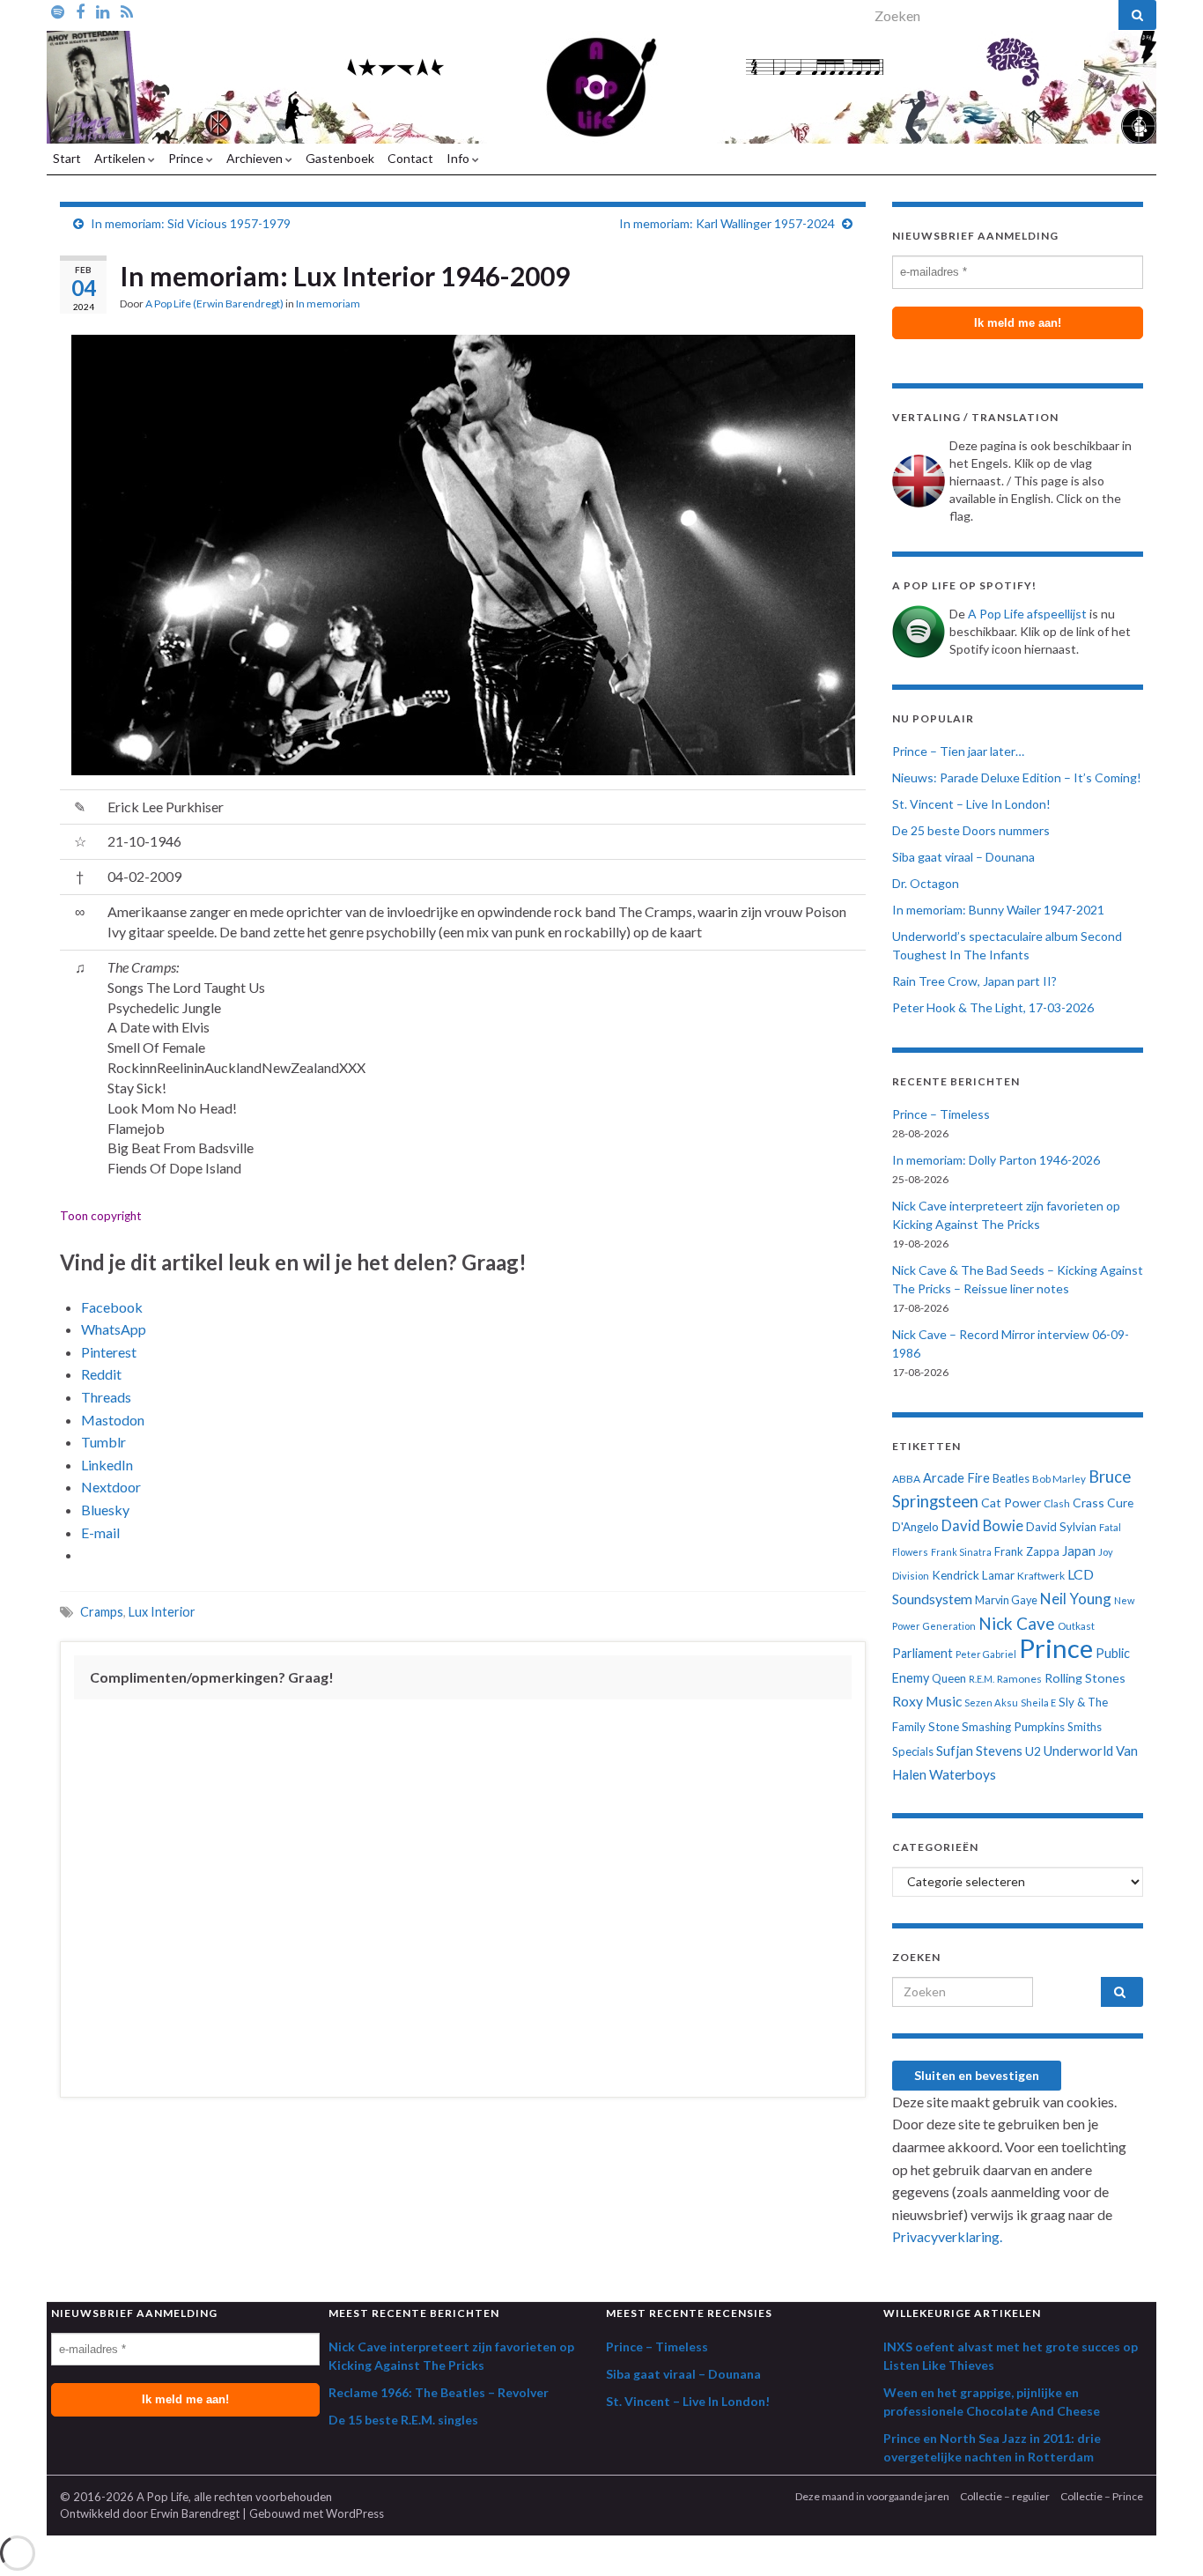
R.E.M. (982, 1679)
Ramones (1019, 1679)
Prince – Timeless (941, 1114)
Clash (1057, 1503)
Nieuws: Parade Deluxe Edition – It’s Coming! (1017, 777)
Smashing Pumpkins (1013, 1727)
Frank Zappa (1027, 1551)
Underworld (1078, 1751)
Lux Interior (162, 1612)
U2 (1033, 1751)
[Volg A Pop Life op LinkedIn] (103, 11)
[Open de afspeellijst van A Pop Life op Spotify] (58, 11)
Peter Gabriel (986, 1654)
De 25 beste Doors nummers (971, 830)
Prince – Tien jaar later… (958, 751)
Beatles (1011, 1479)
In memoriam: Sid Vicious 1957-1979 (191, 223)
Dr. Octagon (926, 883)
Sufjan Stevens (979, 1751)
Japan (1079, 1551)
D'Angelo (915, 1527)
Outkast (1076, 1626)
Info (459, 158)
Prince (187, 158)
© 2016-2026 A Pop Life (124, 2497)
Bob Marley (1059, 1479)
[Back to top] (1163, 2536)
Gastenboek (340, 158)
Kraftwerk (1041, 1576)
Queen (949, 1678)
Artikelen (121, 158)
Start (67, 158)
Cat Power (1011, 1503)
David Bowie (982, 1526)
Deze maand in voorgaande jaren (872, 2496)
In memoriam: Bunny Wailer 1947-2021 (998, 910)
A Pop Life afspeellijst (1027, 614)
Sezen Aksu (991, 1703)
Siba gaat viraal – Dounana (963, 857)
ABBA (906, 1479)
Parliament (923, 1653)
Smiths (1085, 1727)
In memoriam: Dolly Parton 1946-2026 (996, 1160)
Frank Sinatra (961, 1552)
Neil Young (1076, 1599)
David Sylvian (1061, 1527)
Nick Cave (1017, 1623)
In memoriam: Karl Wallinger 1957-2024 (727, 223)
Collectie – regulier (1005, 2496)
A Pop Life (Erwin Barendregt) (214, 303)
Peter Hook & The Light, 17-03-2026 (993, 1007)
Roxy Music (927, 1701)
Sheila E (1038, 1703)
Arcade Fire (956, 1478)
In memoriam (328, 303)
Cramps (102, 1612)
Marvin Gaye (1006, 1600)
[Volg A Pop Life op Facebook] (80, 11)
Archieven (256, 158)
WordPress (355, 2513)
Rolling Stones (1085, 1678)
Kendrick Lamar (973, 1575)
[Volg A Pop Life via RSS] (127, 11)
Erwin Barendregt (195, 2513)
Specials (913, 1751)
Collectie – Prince (1102, 2496)
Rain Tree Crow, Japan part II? (974, 981)
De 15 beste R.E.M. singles (403, 2420)
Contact (410, 158)
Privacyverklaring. (947, 2236)
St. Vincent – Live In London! (971, 804)
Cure (1120, 1503)
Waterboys (963, 1774)
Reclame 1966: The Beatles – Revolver (439, 2392)
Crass (1089, 1503)
